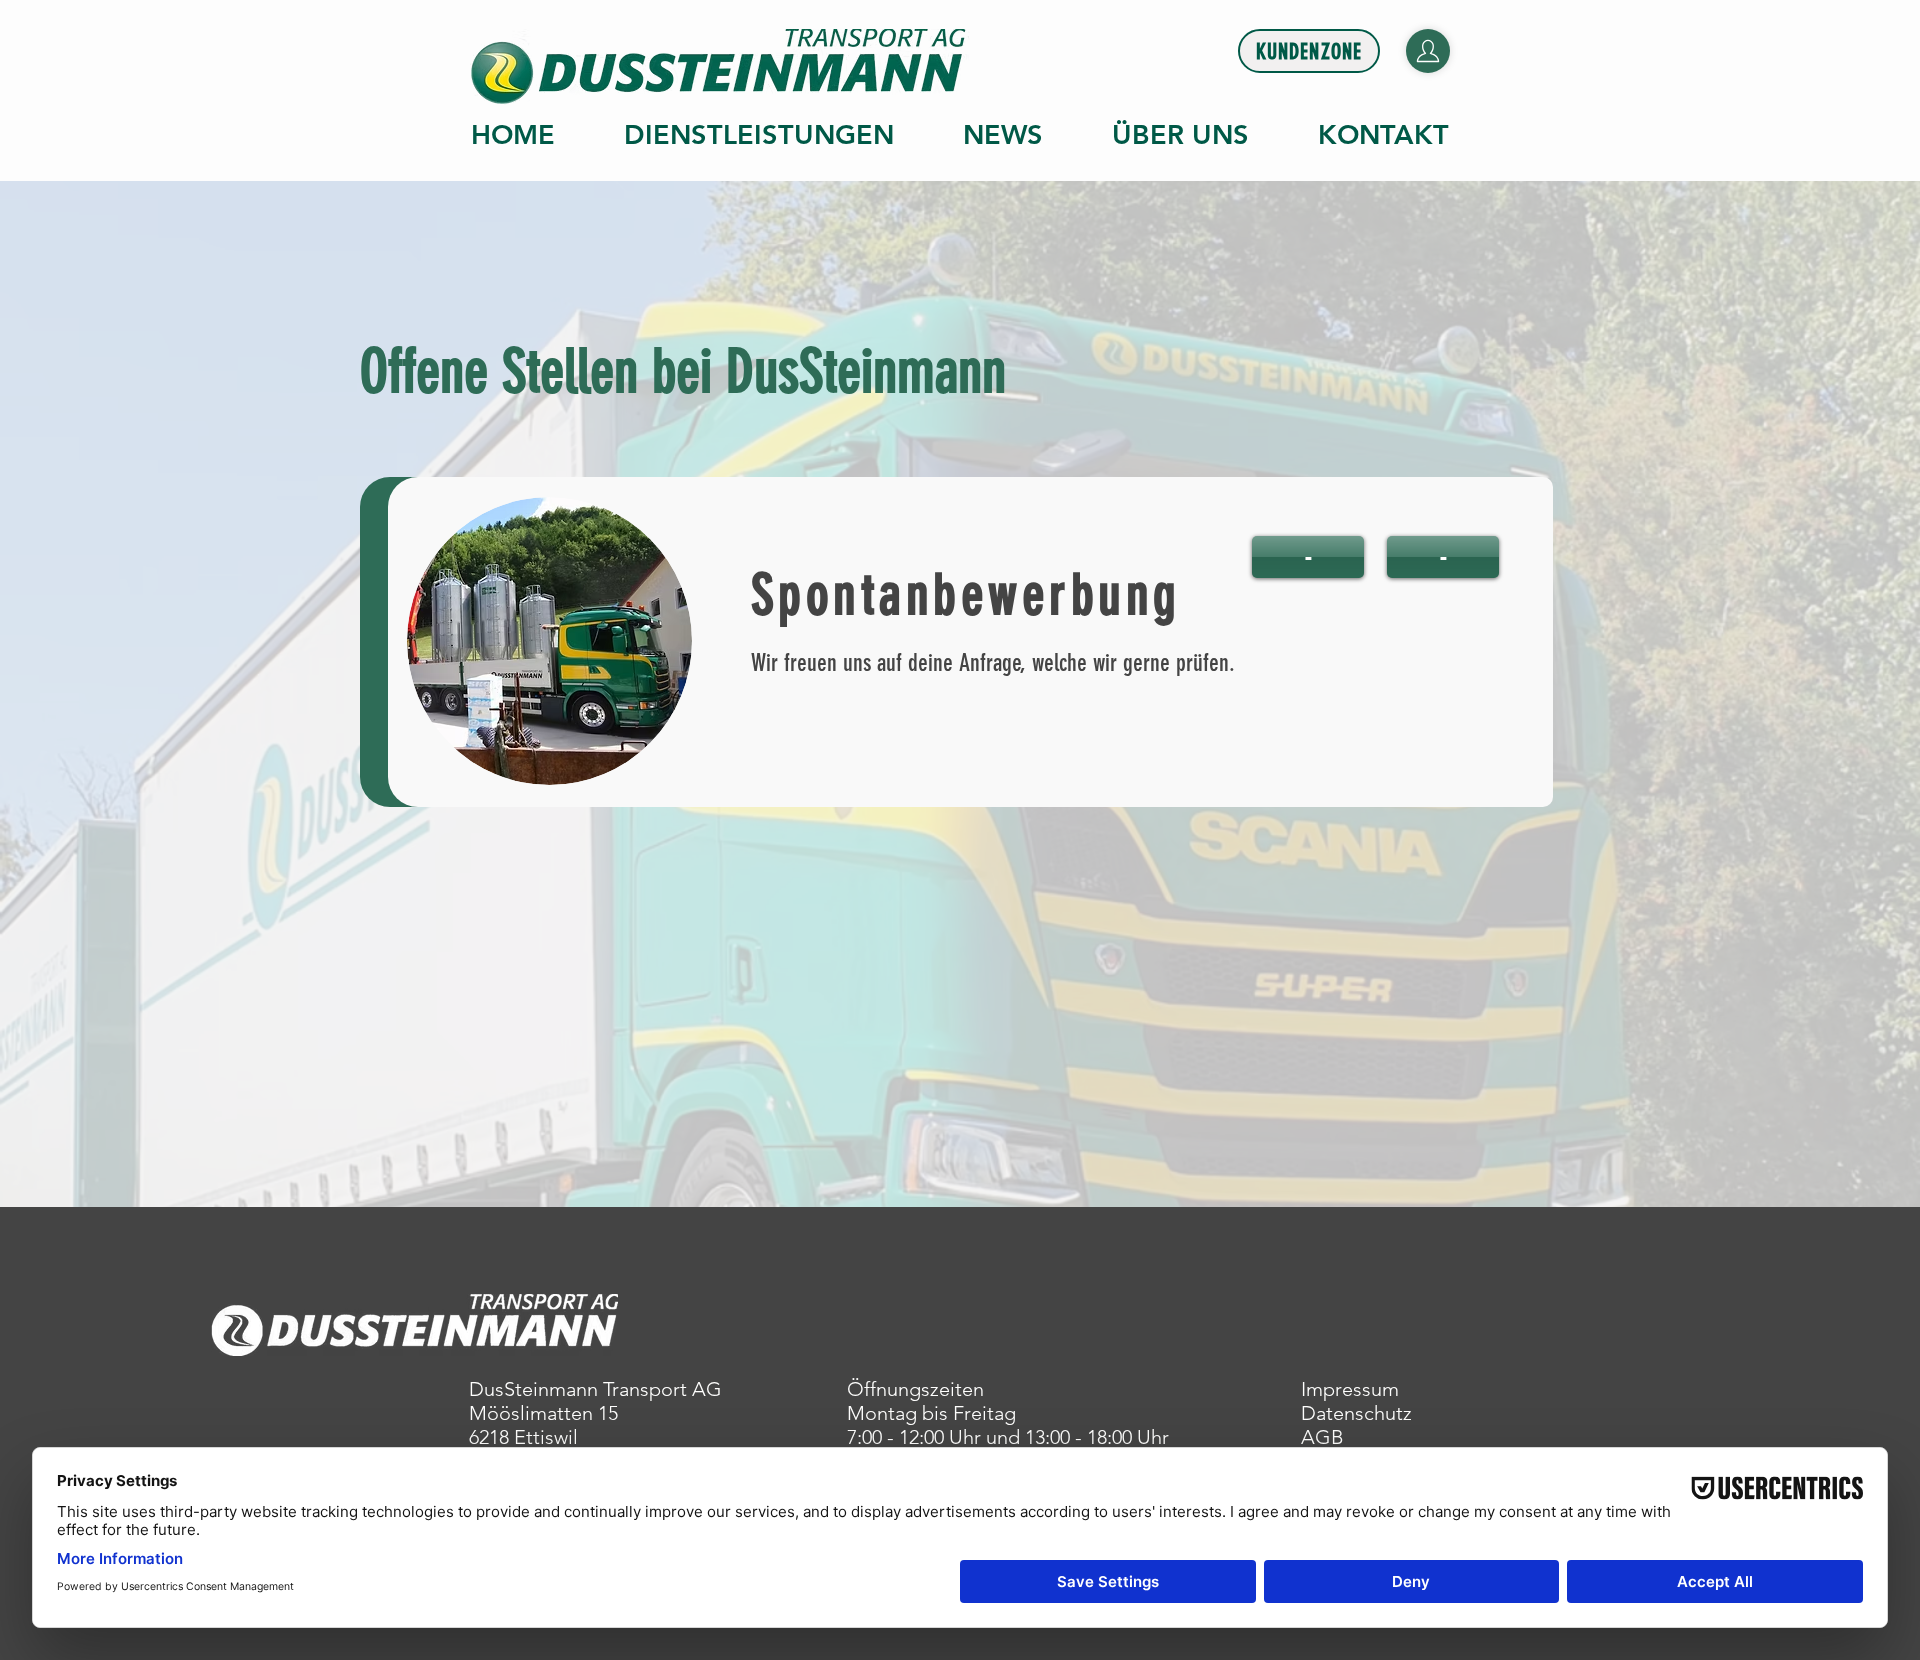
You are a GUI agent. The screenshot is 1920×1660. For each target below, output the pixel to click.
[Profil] (1428, 51)
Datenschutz (1356, 1413)
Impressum (1350, 1389)
